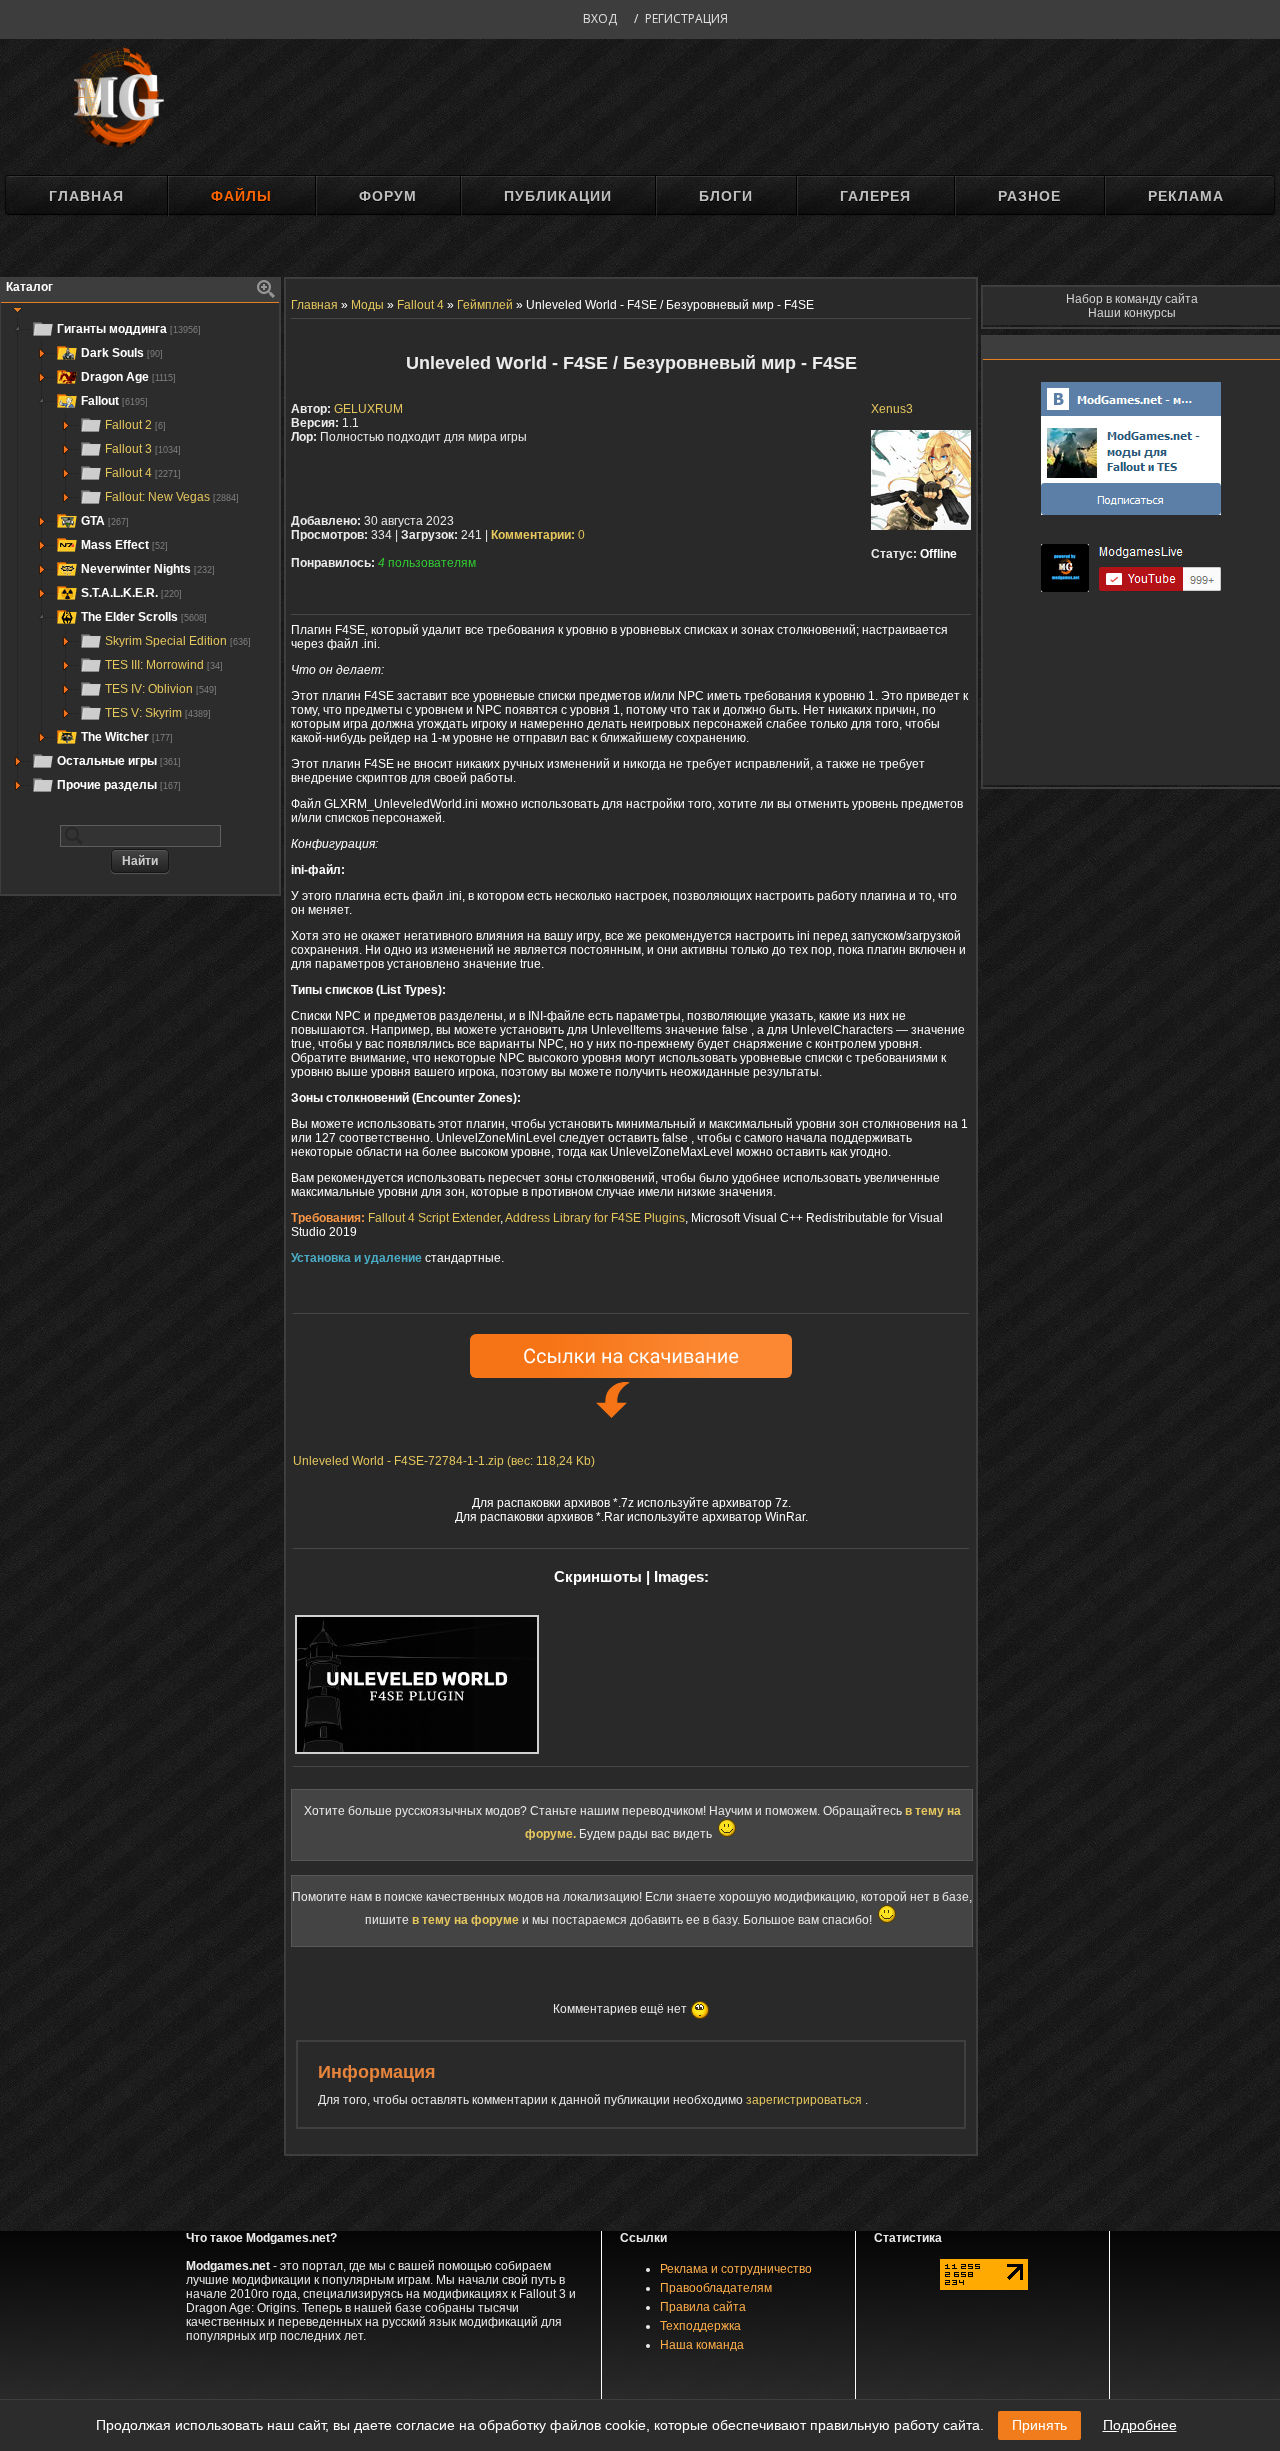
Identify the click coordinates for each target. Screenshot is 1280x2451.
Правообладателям (716, 2288)
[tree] (140, 557)
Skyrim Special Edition (178, 641)
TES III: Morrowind (164, 665)
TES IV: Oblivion (161, 689)
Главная (86, 196)
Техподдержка (700, 2326)
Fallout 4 (143, 473)
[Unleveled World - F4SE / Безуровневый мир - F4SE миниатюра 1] (417, 1684)
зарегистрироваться (805, 2100)
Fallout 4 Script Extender (434, 1218)
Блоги (726, 196)
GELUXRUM (368, 409)
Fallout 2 (135, 425)
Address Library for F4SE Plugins (595, 1218)
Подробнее (1140, 2425)
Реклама (1186, 196)
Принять (1039, 2425)
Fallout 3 (143, 449)
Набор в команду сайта (1132, 299)
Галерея (875, 196)
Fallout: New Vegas (172, 497)
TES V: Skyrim (158, 713)
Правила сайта (703, 2307)
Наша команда (702, 2345)
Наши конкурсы (1132, 313)
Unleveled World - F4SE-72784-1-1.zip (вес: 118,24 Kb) (444, 1461)
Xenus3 (892, 409)
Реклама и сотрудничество (736, 2269)
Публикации (558, 196)
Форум (388, 196)
